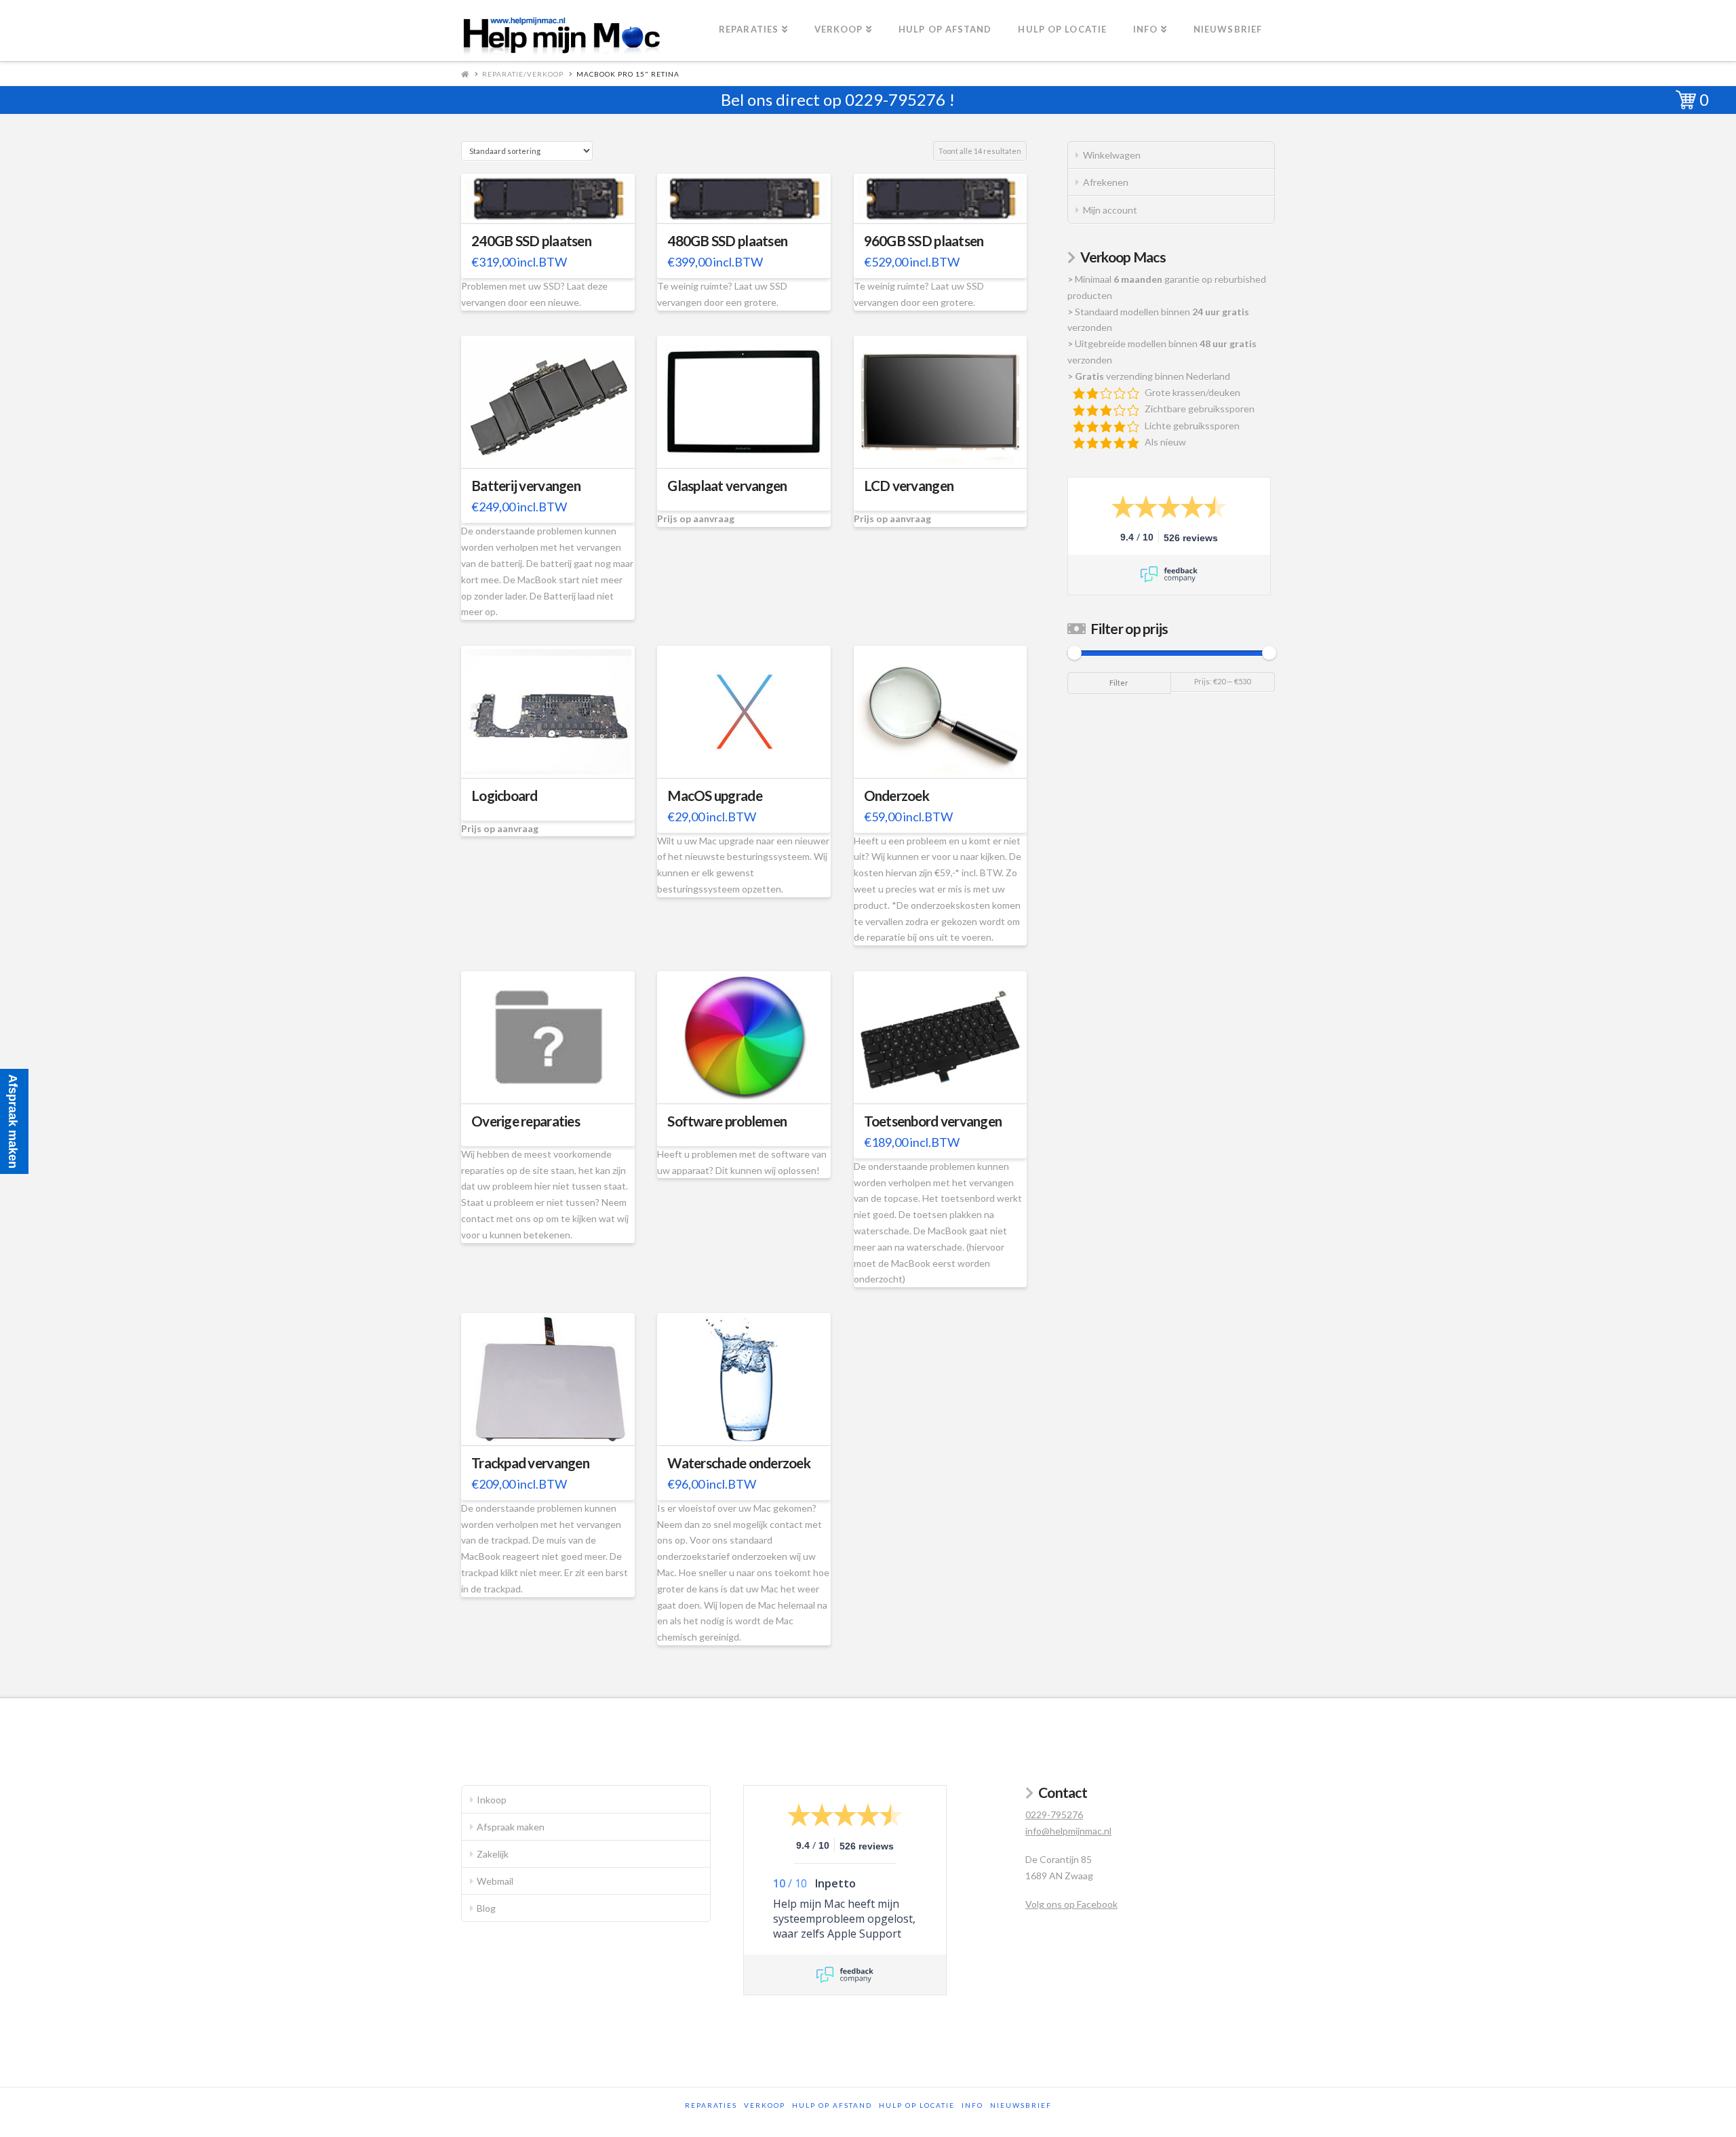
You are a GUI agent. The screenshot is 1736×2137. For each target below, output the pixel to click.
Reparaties (711, 2105)
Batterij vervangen (526, 486)
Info (972, 2105)
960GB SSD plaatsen (924, 241)
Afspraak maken (511, 1827)
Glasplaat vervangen (727, 486)
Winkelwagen (1112, 155)
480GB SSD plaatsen (727, 241)
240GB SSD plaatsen (531, 241)
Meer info (555, 204)
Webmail (495, 1881)
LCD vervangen (909, 486)
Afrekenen (1106, 182)
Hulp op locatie (917, 2105)
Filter (1119, 683)
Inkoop (492, 1800)
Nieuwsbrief (1021, 2105)
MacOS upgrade (715, 796)
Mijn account (1110, 210)
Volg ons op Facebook (1071, 1904)
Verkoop (765, 2105)
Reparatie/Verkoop (523, 74)
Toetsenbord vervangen (933, 1121)
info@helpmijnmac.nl (1068, 1831)
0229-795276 (895, 99)
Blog (486, 1908)
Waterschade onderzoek (739, 1463)
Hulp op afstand (832, 2105)
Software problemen (727, 1121)
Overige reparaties (526, 1121)
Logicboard (505, 796)
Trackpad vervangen (530, 1463)
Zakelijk (493, 1854)
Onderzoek (896, 796)
